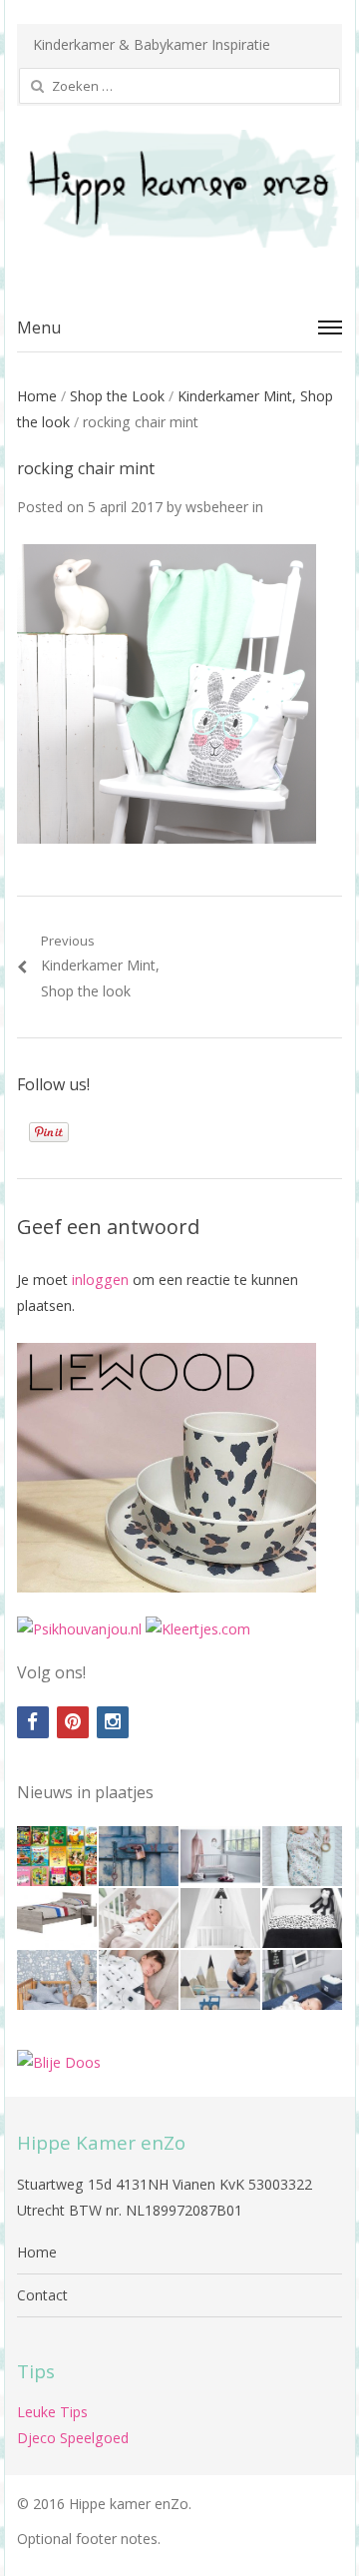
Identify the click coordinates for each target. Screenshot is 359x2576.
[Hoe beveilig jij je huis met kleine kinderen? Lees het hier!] (139, 1856)
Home (37, 396)
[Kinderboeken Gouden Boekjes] (57, 1856)
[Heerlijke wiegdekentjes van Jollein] (139, 1918)
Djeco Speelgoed (73, 2438)
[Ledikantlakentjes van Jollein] (220, 1918)
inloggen (100, 1280)
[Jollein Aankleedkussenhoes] (302, 1980)
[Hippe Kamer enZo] (179, 189)
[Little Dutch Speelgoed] (220, 1980)
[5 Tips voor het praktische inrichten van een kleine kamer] (57, 1918)
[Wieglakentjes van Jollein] (302, 1918)
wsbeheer (217, 507)
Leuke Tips (52, 2412)
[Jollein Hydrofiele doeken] (139, 1980)
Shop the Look (117, 396)
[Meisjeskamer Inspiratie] (220, 1856)
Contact (42, 2295)
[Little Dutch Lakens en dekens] (57, 1980)
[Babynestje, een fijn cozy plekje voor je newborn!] (302, 1856)
